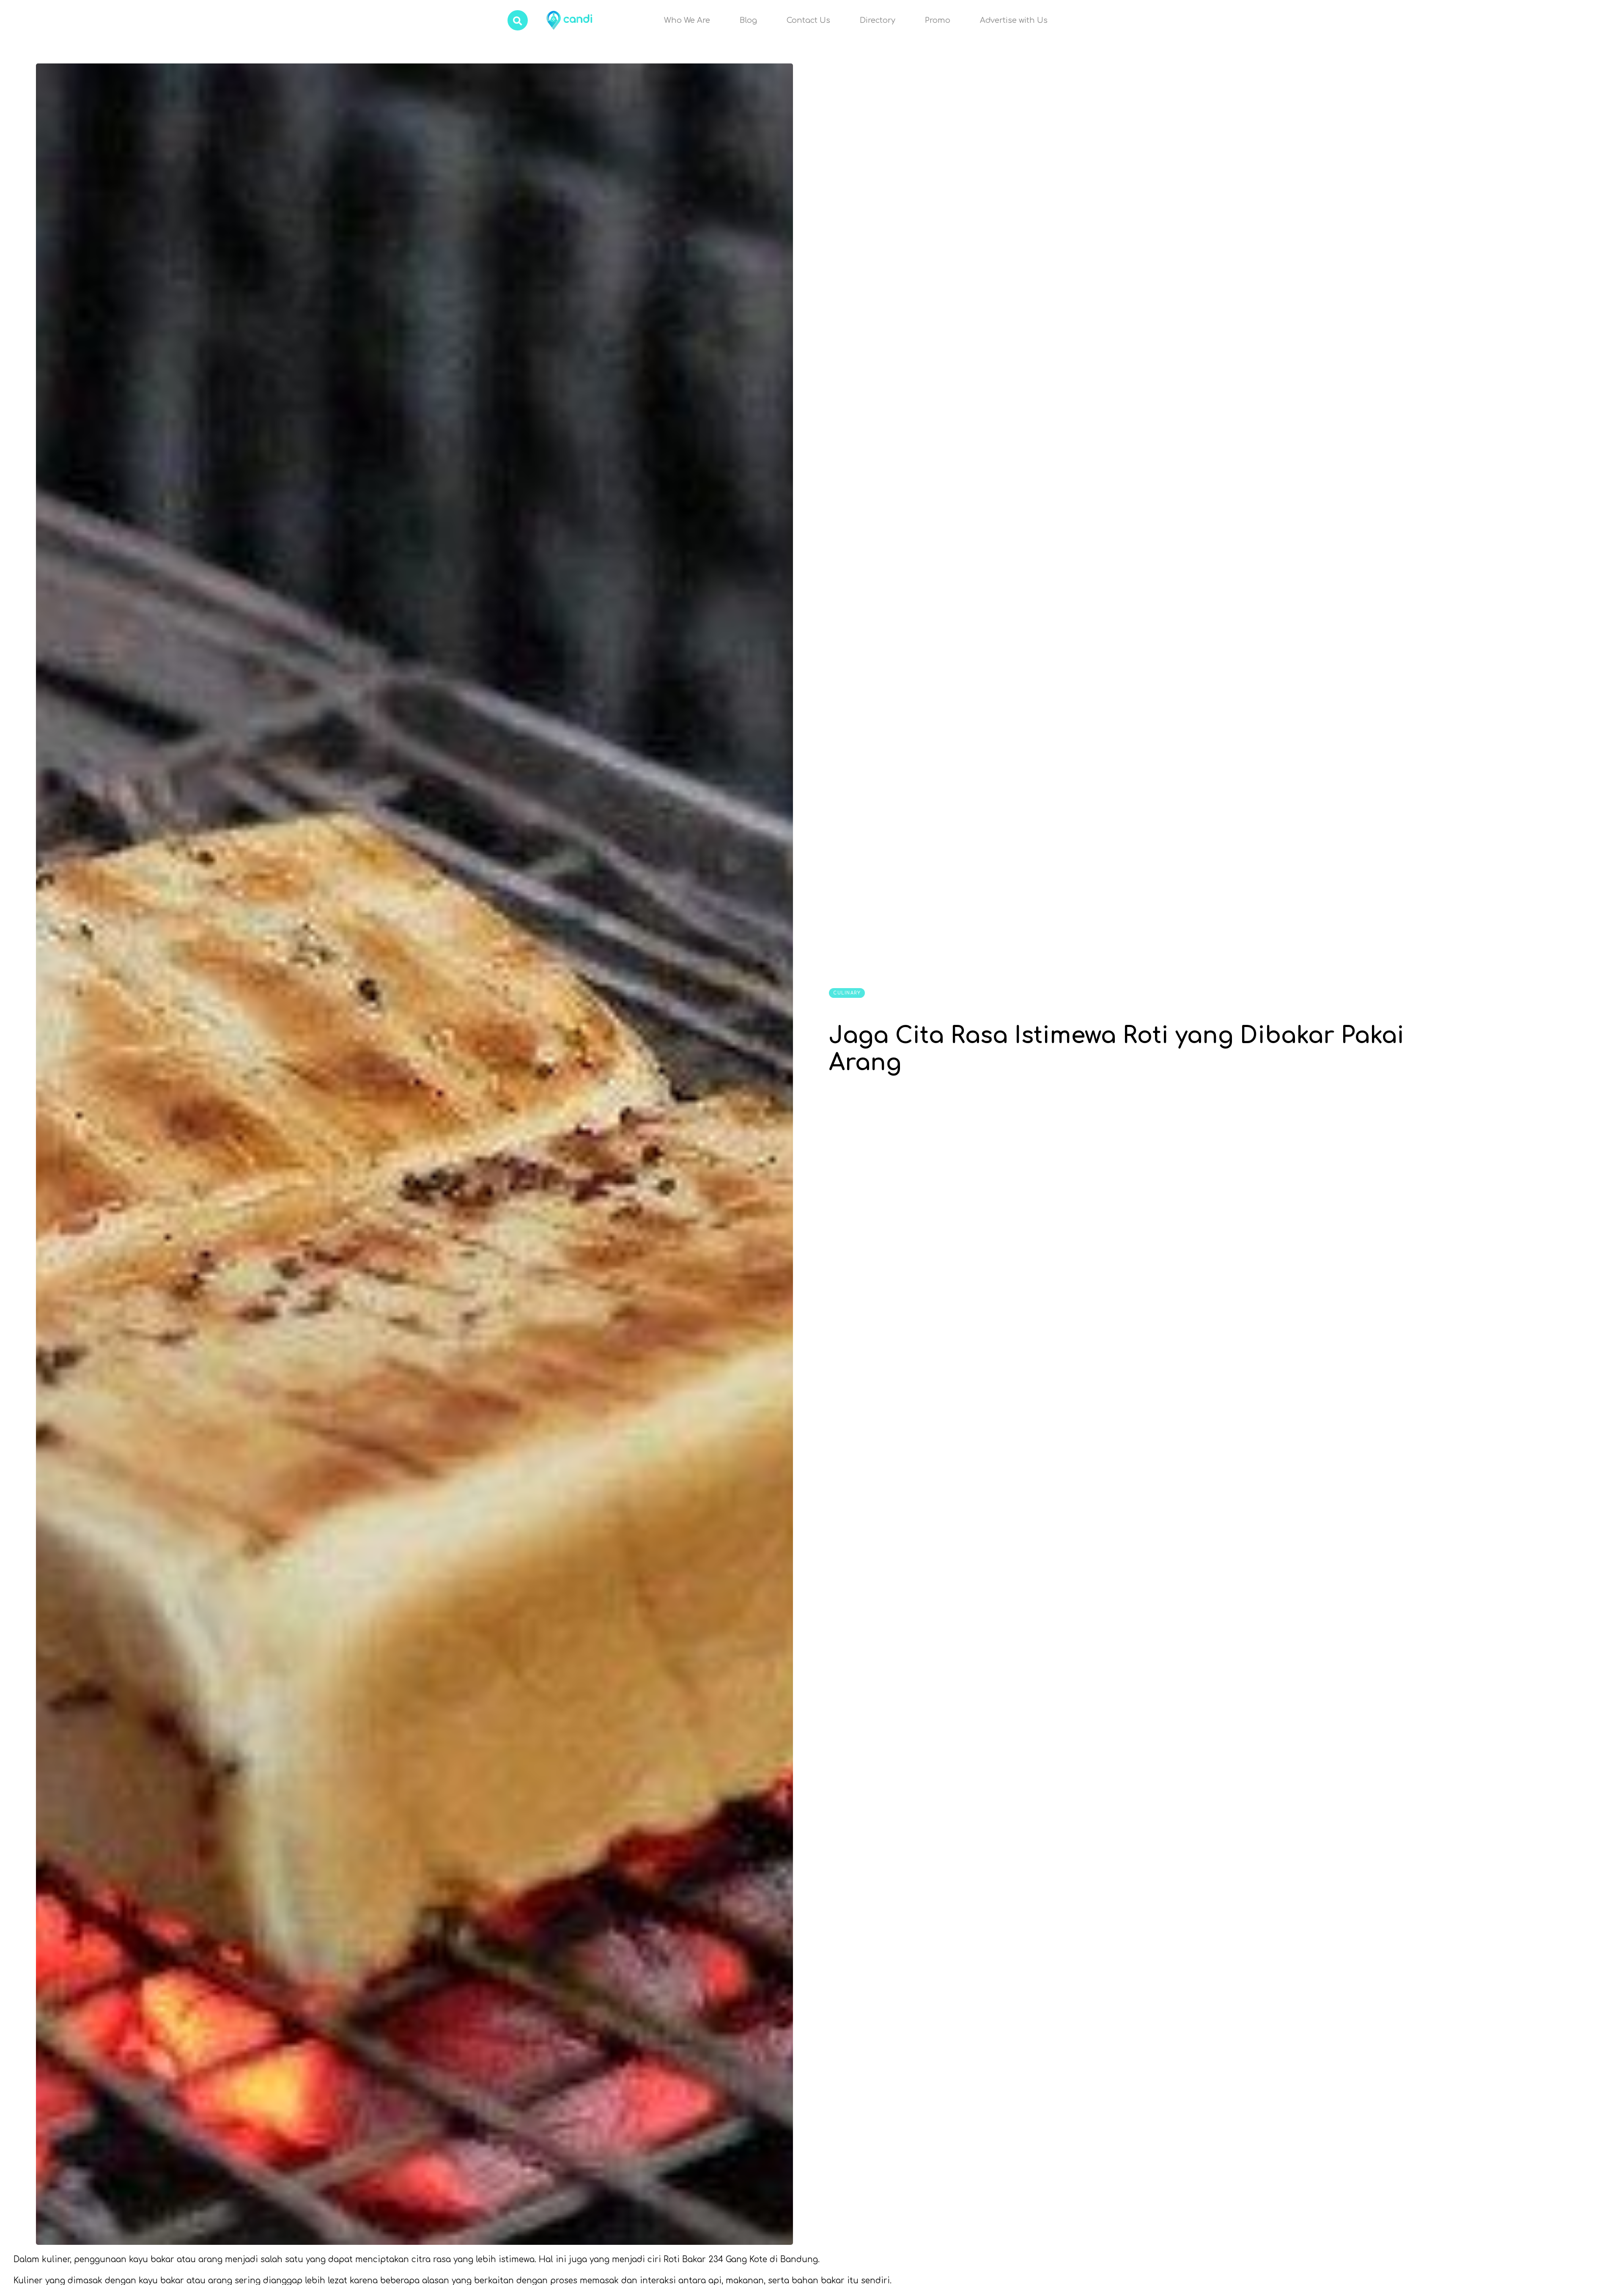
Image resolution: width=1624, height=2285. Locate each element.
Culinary (847, 993)
